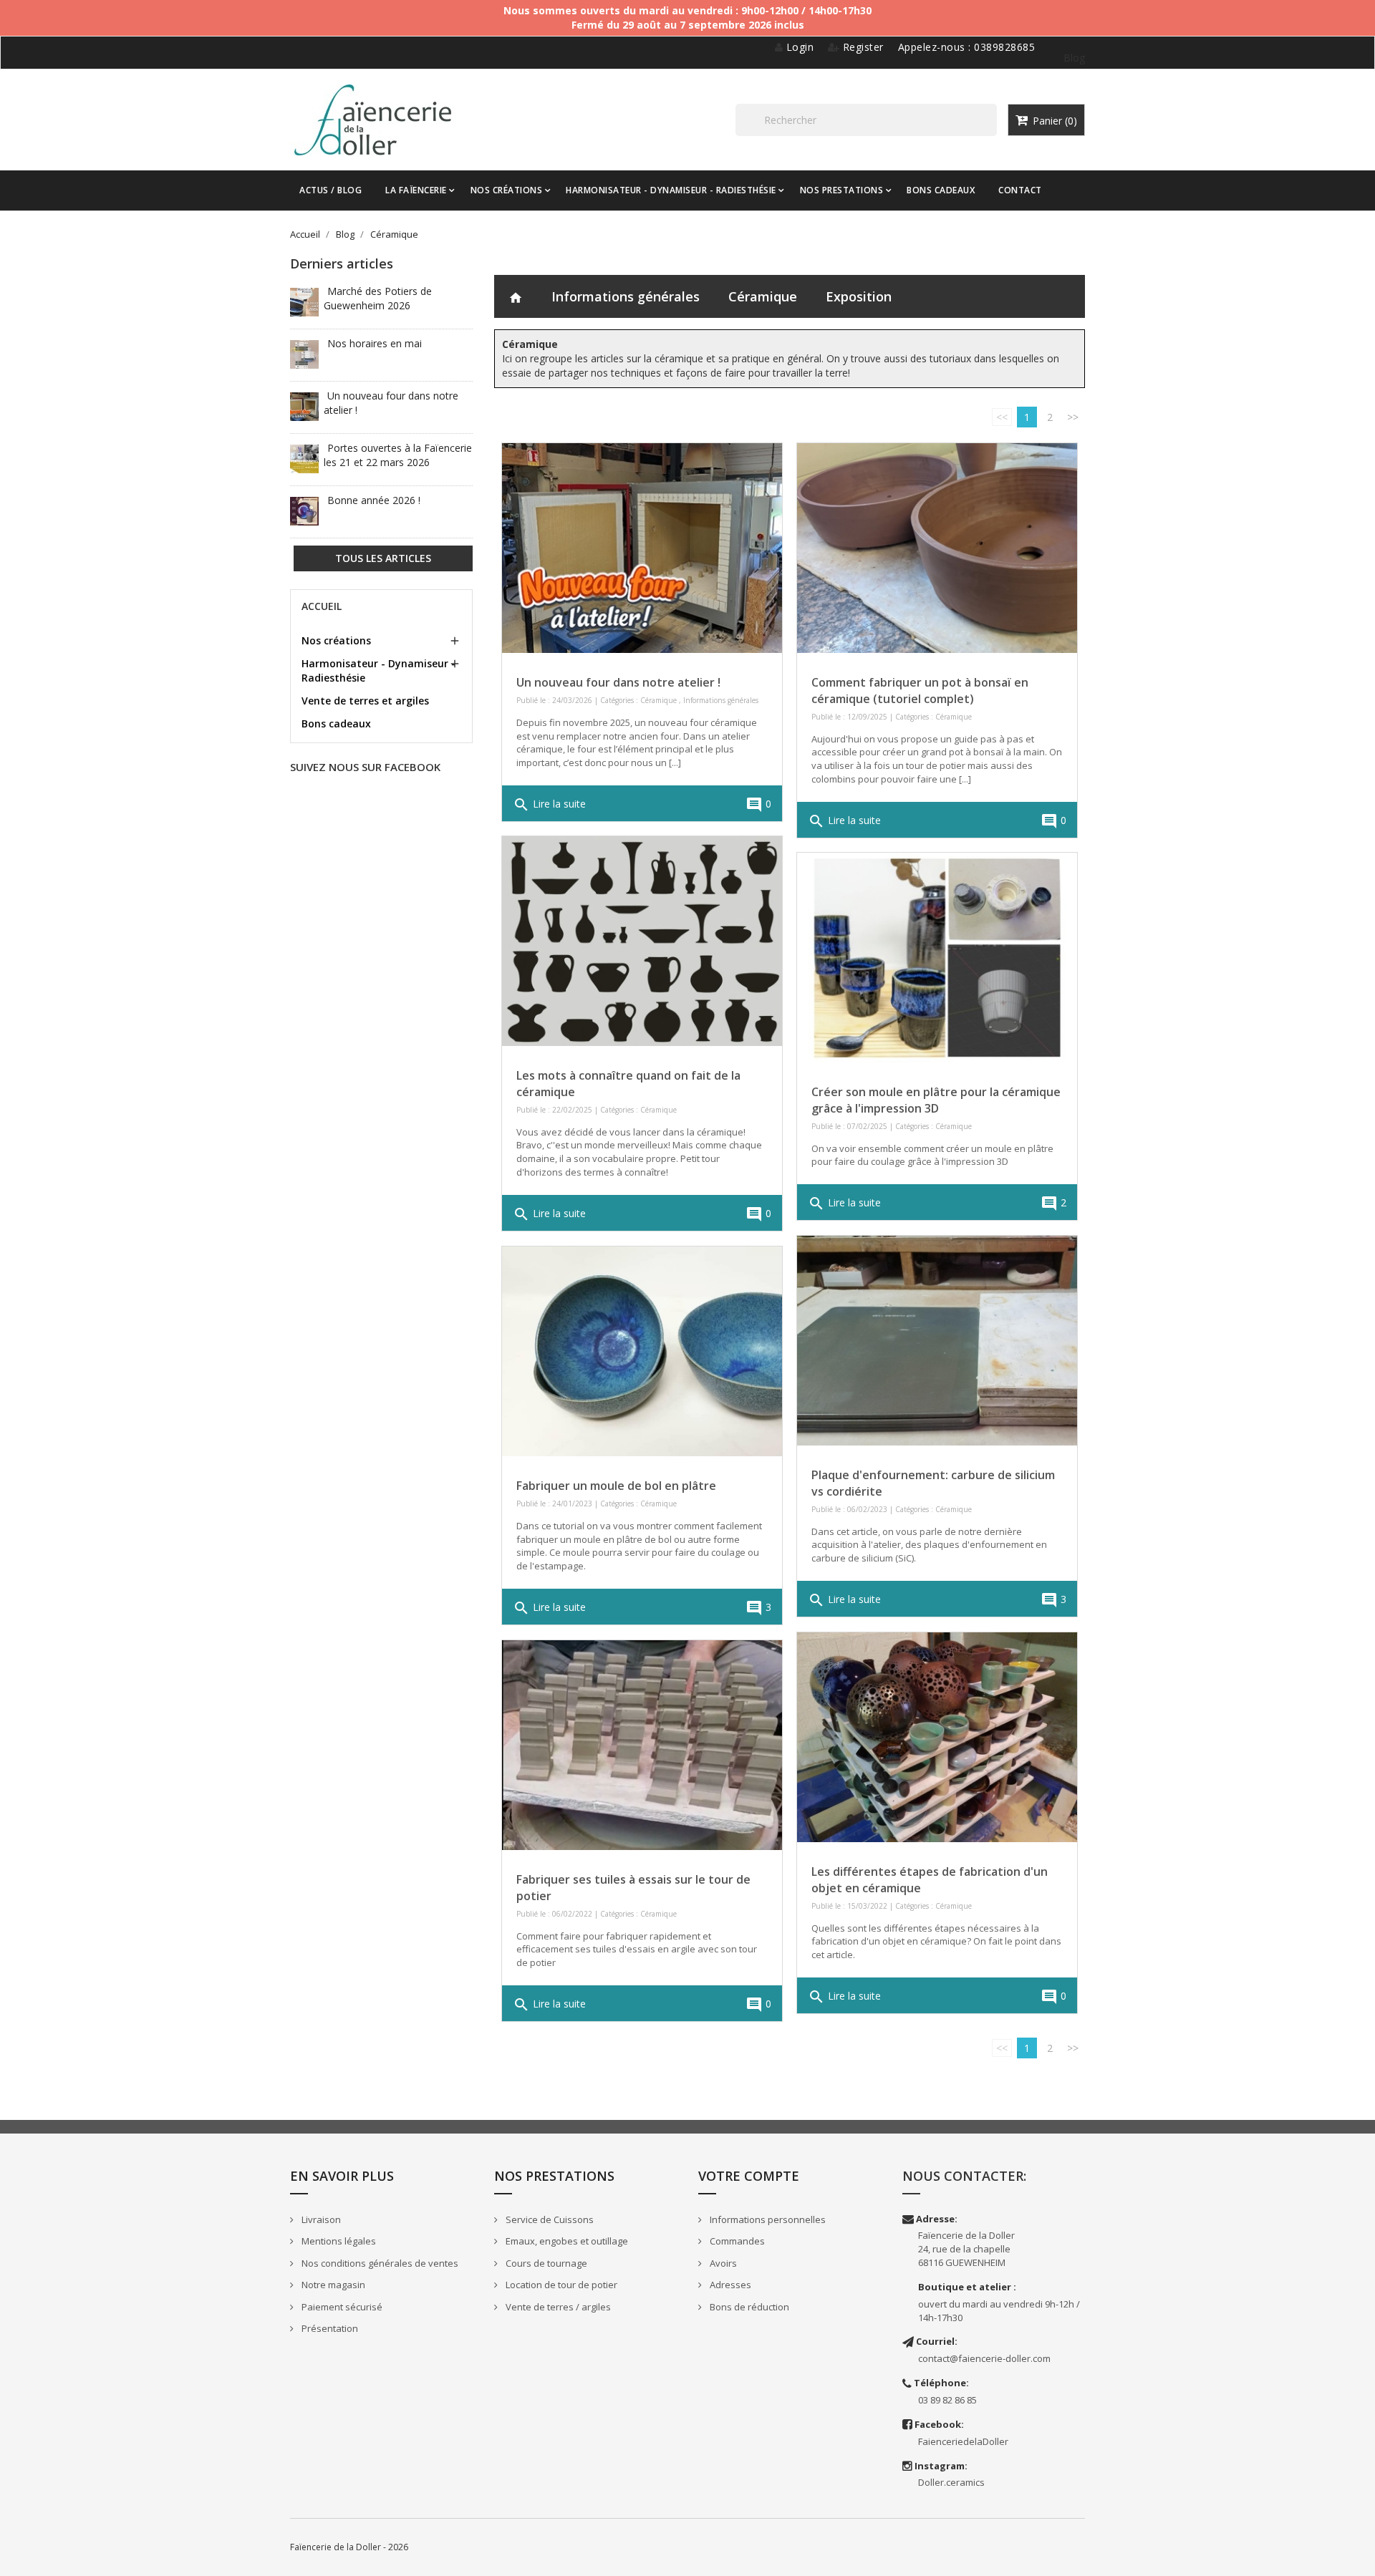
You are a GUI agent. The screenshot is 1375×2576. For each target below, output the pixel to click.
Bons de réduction (748, 2307)
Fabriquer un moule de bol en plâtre (616, 1486)
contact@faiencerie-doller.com (984, 2358)
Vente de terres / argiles (557, 2307)
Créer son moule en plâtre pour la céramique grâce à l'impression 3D (936, 1100)
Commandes (736, 2241)
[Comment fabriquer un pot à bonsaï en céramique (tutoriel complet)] (937, 548)
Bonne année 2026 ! (374, 500)
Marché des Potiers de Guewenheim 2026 (378, 298)
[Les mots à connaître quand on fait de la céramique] (642, 941)
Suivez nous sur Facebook (365, 767)
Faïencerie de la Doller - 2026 (349, 2547)
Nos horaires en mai (375, 343)
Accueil (322, 606)
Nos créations (336, 640)
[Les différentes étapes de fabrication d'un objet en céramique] (937, 1737)
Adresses (729, 2285)
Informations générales (626, 296)
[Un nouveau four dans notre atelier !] (642, 548)
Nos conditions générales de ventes (379, 2263)
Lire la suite (549, 805)
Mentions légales (338, 2241)
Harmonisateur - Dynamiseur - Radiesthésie (378, 670)
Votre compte (749, 2176)
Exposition (859, 296)
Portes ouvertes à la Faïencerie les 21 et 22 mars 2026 (398, 455)
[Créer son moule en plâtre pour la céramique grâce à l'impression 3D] (937, 958)
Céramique (763, 296)
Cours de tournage (545, 2263)
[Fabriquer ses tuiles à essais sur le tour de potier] (642, 1745)
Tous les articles (383, 558)
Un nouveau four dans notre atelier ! (618, 682)
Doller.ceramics (951, 2482)
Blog (1074, 58)
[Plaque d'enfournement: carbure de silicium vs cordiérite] (937, 1341)
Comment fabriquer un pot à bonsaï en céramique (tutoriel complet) (920, 691)
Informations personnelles (767, 2219)
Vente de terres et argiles (365, 701)
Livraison (320, 2219)
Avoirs (722, 2263)
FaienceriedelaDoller (963, 2441)
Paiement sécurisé (341, 2307)
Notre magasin (332, 2285)
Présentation (329, 2328)
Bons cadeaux (336, 723)
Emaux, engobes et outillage (566, 2241)
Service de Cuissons (549, 2219)
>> (1073, 417)
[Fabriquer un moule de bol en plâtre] (642, 1351)
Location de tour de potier (560, 2285)
